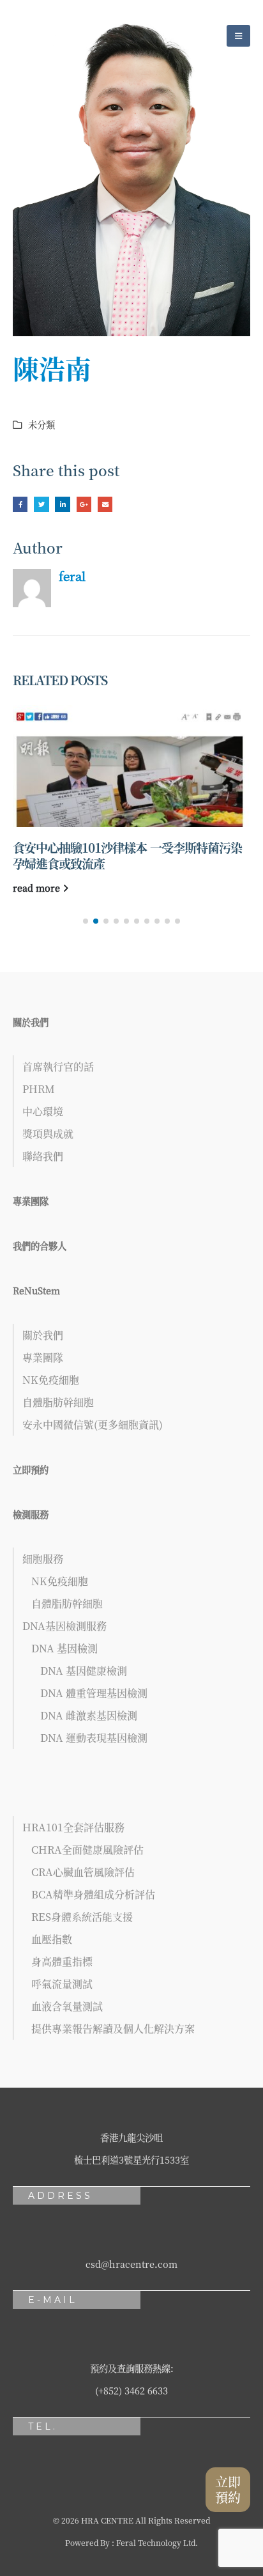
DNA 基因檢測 (64, 1648)
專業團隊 (31, 1201)
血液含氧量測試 (67, 2006)
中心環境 (43, 1111)
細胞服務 (43, 1559)
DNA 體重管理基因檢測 (94, 1693)
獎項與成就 (48, 1134)
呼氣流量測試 (62, 1984)
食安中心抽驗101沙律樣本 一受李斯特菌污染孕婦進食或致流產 (127, 855)
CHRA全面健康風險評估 (87, 1850)
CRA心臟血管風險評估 (83, 1872)
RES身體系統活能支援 (82, 1917)
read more (38, 888)
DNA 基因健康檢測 (84, 1671)
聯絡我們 (43, 1156)
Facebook (20, 504)
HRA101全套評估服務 (73, 1827)
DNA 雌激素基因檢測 (89, 1715)
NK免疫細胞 (51, 1380)
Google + (84, 504)
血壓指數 (52, 1939)
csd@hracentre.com (131, 2264)
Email (105, 504)
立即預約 (31, 1469)
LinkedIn (62, 504)
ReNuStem (36, 1290)
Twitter (41, 504)
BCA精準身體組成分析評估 (93, 1894)
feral (72, 576)
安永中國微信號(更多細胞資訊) (93, 1424)
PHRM (39, 1089)
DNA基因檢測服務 (64, 1626)
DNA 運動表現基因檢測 (94, 1738)
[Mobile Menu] (238, 36)
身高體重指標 (62, 1961)
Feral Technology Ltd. (157, 2542)
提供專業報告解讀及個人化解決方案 (113, 2029)
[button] (86, 921)
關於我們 (31, 1022)
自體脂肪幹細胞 (58, 1402)
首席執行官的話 (58, 1067)
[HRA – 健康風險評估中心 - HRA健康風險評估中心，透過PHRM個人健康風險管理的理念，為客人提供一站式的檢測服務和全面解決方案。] (48, 35)
